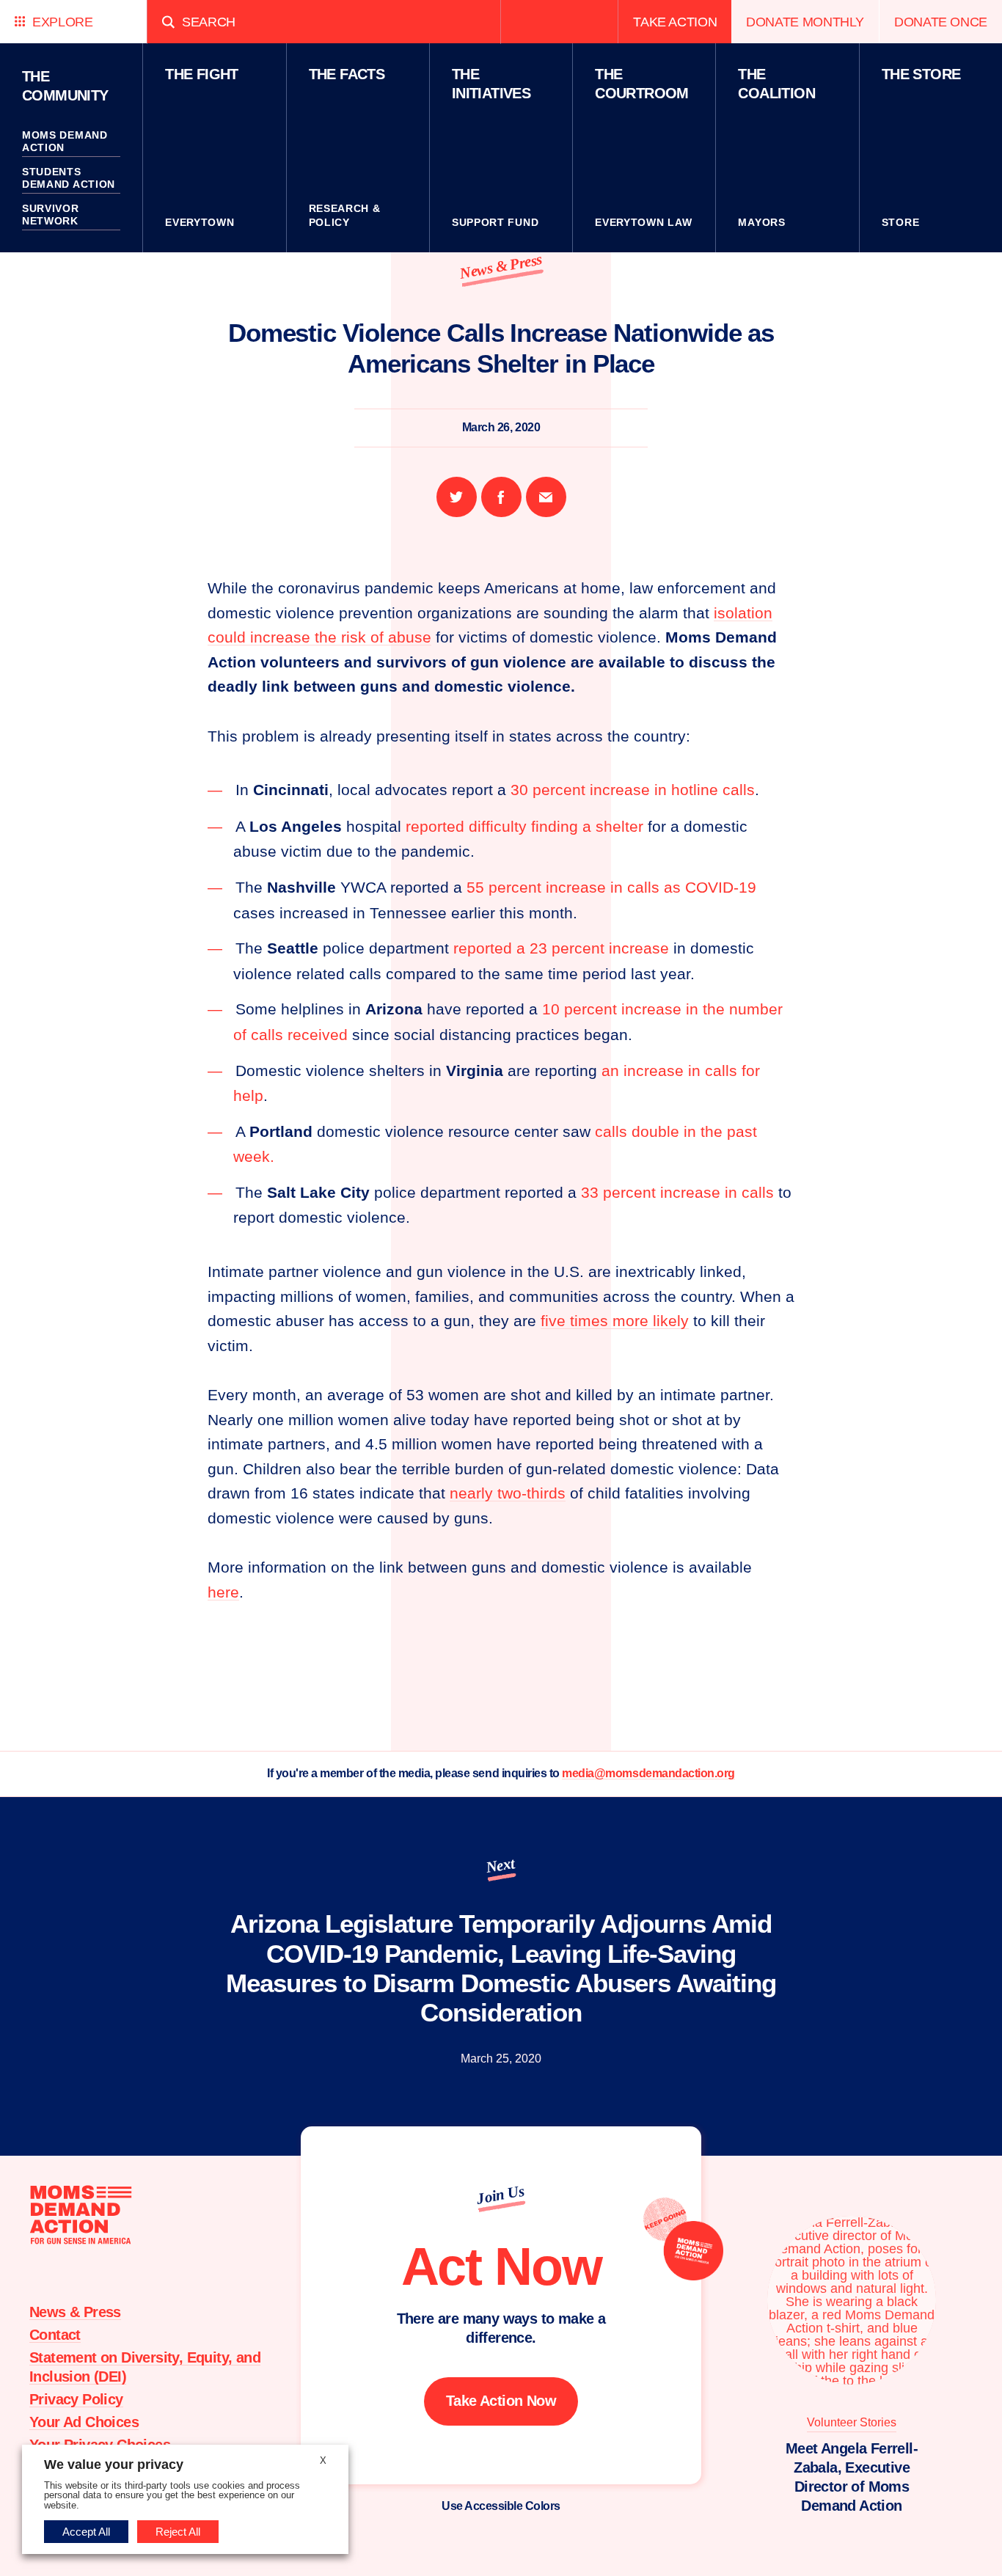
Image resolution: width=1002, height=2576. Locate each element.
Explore (62, 22)
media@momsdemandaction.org (648, 1773)
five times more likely (615, 1321)
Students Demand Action (69, 178)
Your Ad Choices (84, 2422)
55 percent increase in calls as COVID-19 (611, 887)
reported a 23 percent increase (561, 948)
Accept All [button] (86, 2532)
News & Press (501, 266)
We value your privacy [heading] (114, 2465)
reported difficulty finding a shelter (524, 826)
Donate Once (941, 22)
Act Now (501, 2266)
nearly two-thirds (508, 1493)
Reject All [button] (178, 2532)
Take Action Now (501, 2401)
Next (501, 1865)
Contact (55, 2335)
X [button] (323, 2460)
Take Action (675, 22)
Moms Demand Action (65, 142)
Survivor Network (51, 215)
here (223, 1592)
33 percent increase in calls (677, 1192)
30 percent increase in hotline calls (633, 790)
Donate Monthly (805, 22)
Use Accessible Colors (501, 2506)
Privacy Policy (76, 2399)
